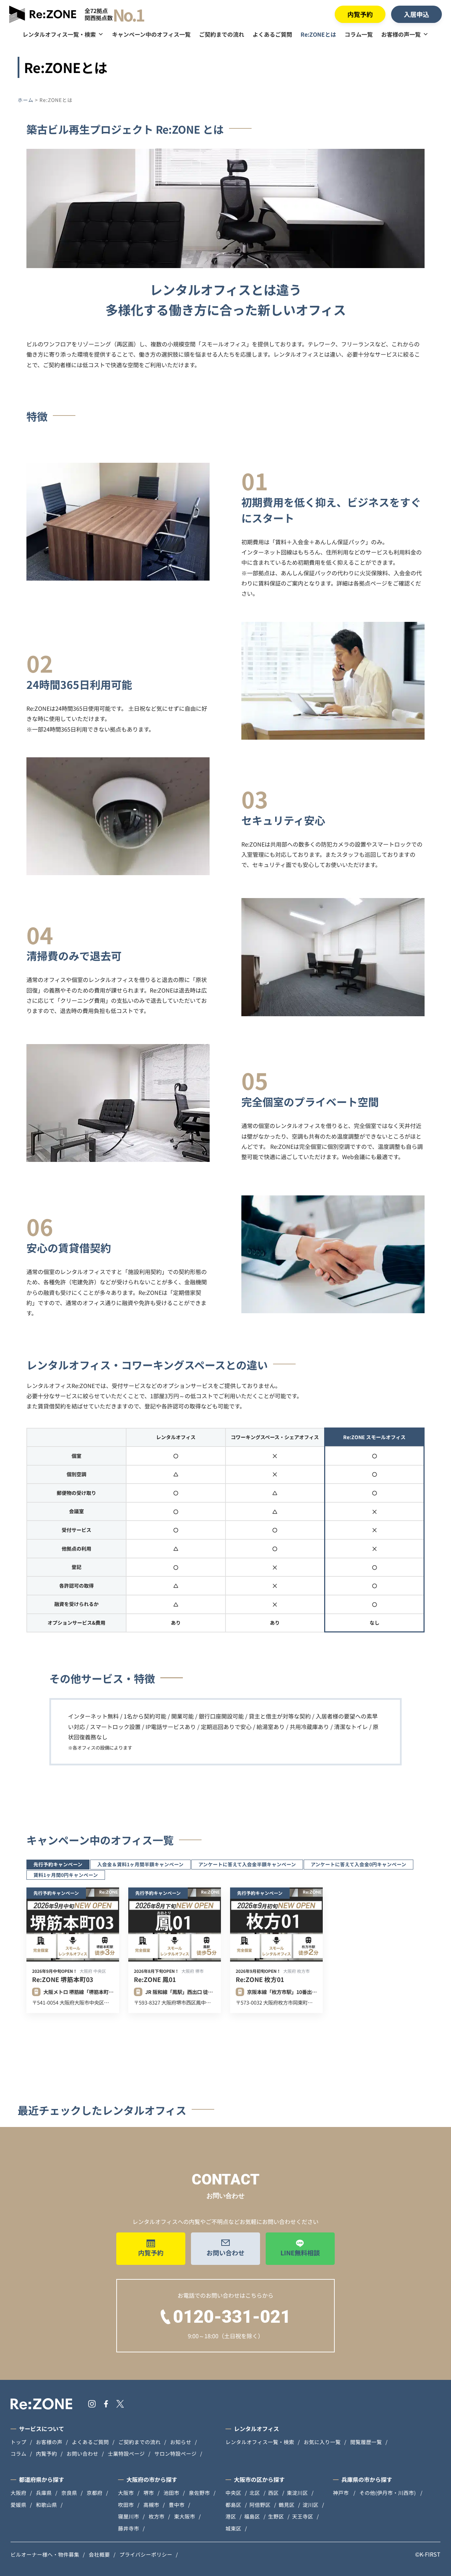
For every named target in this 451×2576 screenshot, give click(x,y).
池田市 (171, 2493)
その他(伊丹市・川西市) (388, 2493)
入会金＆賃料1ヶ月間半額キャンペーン (140, 1864)
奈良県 (69, 2493)
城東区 (233, 2528)
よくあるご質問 (272, 34)
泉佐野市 (199, 2493)
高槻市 (151, 2505)
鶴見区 (287, 2505)
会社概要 (99, 2554)
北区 (255, 2493)
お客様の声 (49, 2442)
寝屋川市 (129, 2516)
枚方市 (157, 2516)
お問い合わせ (225, 2253)
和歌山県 (47, 2505)
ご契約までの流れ (222, 34)
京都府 (95, 2493)
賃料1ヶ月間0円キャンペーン (66, 1875)
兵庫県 (44, 2493)
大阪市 (126, 2493)
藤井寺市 (129, 2528)
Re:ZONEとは (318, 34)
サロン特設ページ (175, 2453)
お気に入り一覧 (322, 2442)
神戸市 (341, 2493)
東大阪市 (185, 2516)
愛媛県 (18, 2505)
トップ (18, 2442)
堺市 (149, 2493)
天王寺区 (303, 2516)
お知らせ (181, 2442)
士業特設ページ (126, 2453)
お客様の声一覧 (401, 34)
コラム (18, 2453)
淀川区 (311, 2505)
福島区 (252, 2516)
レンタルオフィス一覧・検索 (59, 34)
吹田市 (126, 2505)
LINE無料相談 (300, 2253)
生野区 (276, 2516)
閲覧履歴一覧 (366, 2442)
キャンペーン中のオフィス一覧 (151, 34)
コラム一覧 (359, 34)
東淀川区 (297, 2493)
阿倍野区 (260, 2505)
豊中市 (177, 2505)
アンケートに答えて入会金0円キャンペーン (359, 1864)
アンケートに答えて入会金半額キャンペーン (247, 1864)
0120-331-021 (232, 2317)
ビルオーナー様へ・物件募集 (45, 2554)
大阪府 (18, 2493)
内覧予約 (360, 14)
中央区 (233, 2493)
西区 (273, 2493)
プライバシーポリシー (146, 2554)
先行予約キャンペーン (58, 1864)
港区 (231, 2516)
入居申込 (416, 14)
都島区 (233, 2505)
